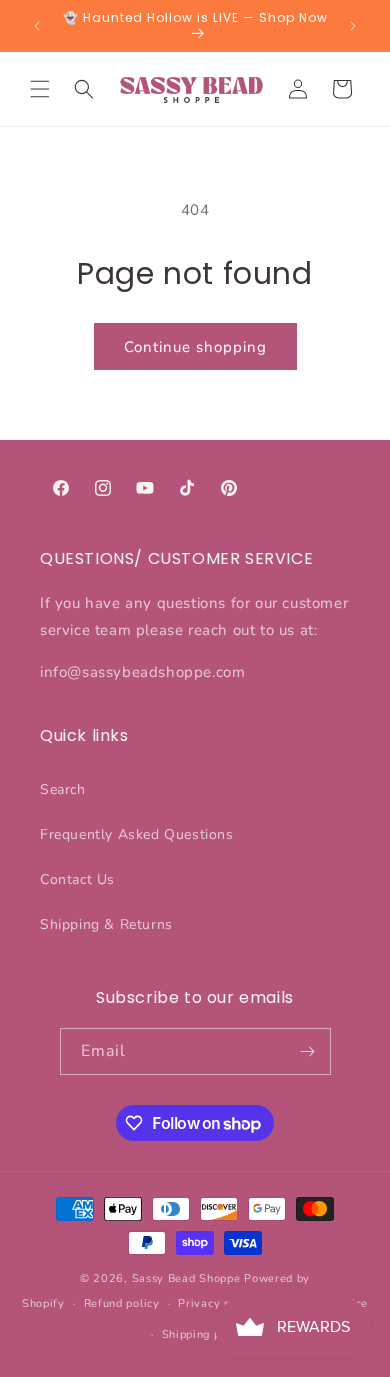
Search (63, 789)
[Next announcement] (353, 26)
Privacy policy (217, 1303)
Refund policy (122, 1303)
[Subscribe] (308, 1051)
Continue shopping (195, 347)
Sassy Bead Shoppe (186, 1278)
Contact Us (77, 879)
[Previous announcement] (37, 26)
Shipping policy (205, 1334)
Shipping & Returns (106, 924)
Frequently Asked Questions (137, 834)
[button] (40, 89)
